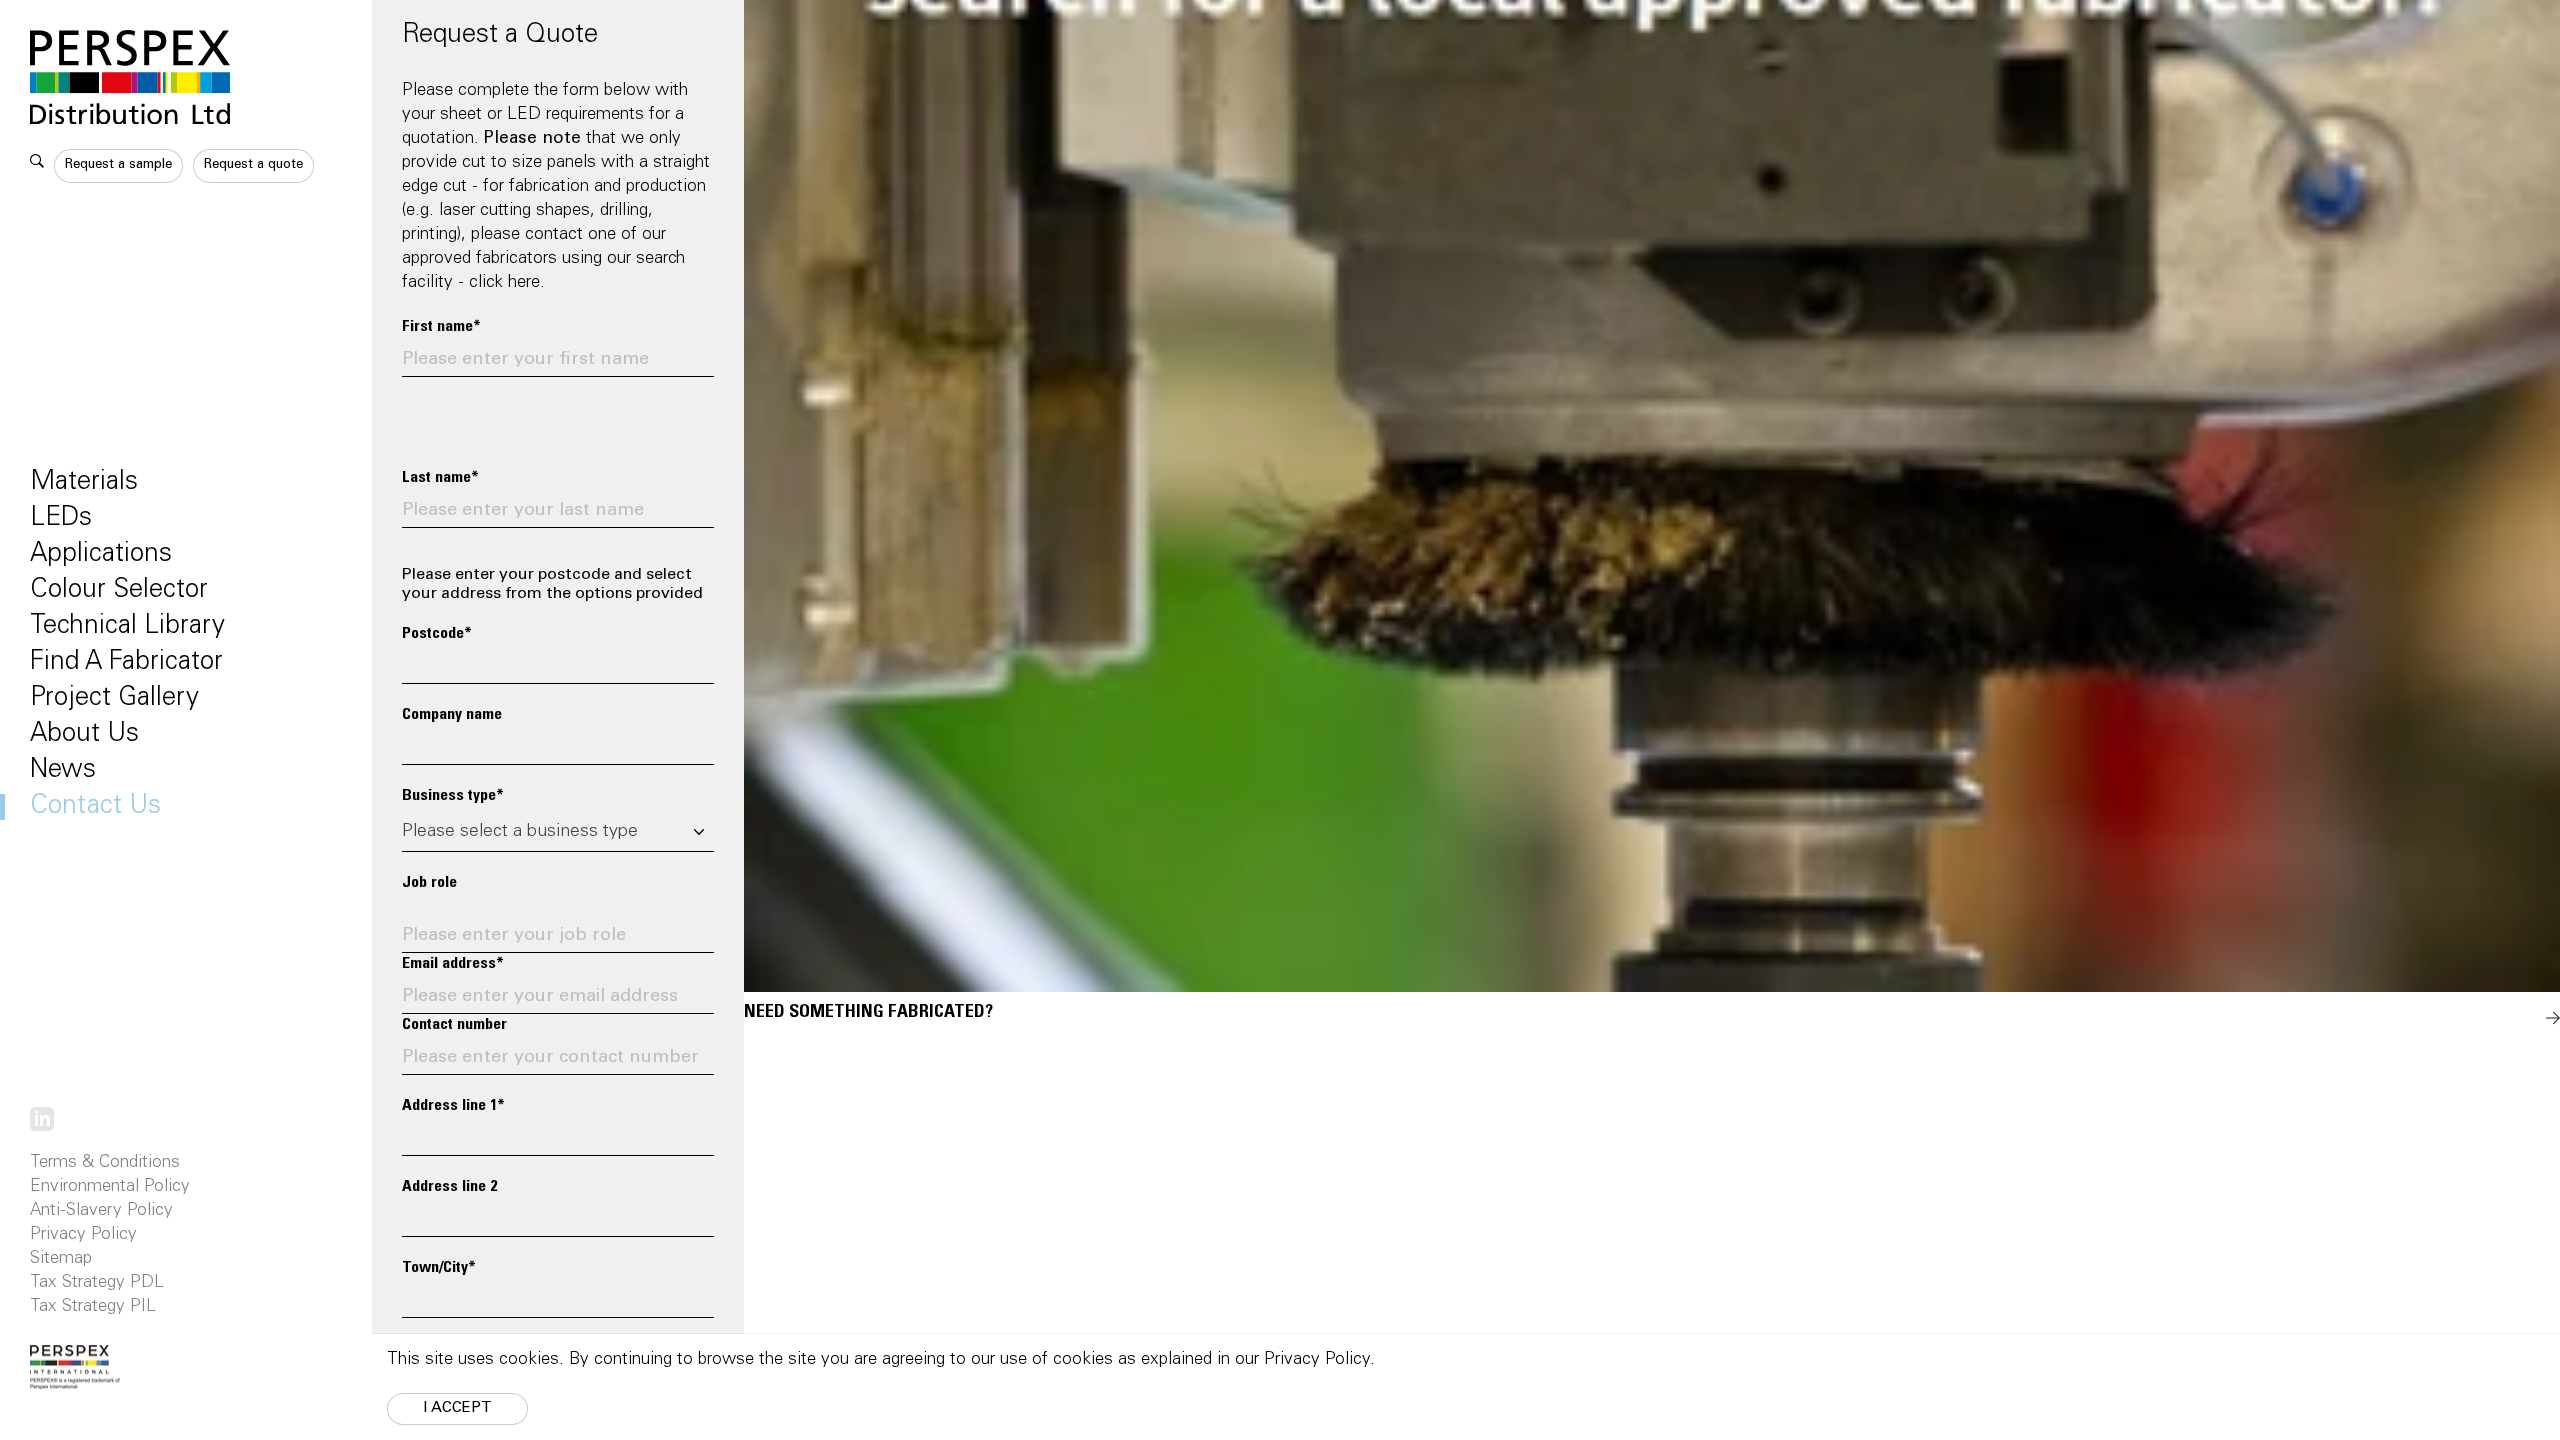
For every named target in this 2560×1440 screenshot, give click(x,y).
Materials (84, 483)
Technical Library (127, 627)
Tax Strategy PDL (97, 1283)
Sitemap (61, 1259)
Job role (429, 883)
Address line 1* (453, 1106)
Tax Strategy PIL (93, 1307)
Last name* (440, 478)
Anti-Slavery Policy (101, 1211)
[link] (42, 1119)
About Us (84, 735)
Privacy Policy (83, 1235)
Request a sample (118, 165)
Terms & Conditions (105, 1163)
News (63, 771)
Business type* (453, 796)
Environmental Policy (110, 1187)
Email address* (453, 964)
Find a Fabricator (126, 663)
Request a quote (253, 165)
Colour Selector (119, 591)
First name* (441, 327)
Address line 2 (449, 1187)
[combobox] (558, 832)
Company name (452, 715)
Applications (101, 555)
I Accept (457, 1408)
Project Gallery (114, 699)
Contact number (454, 1025)
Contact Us (95, 807)
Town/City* (439, 1268)
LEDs (61, 519)
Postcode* (437, 634)
